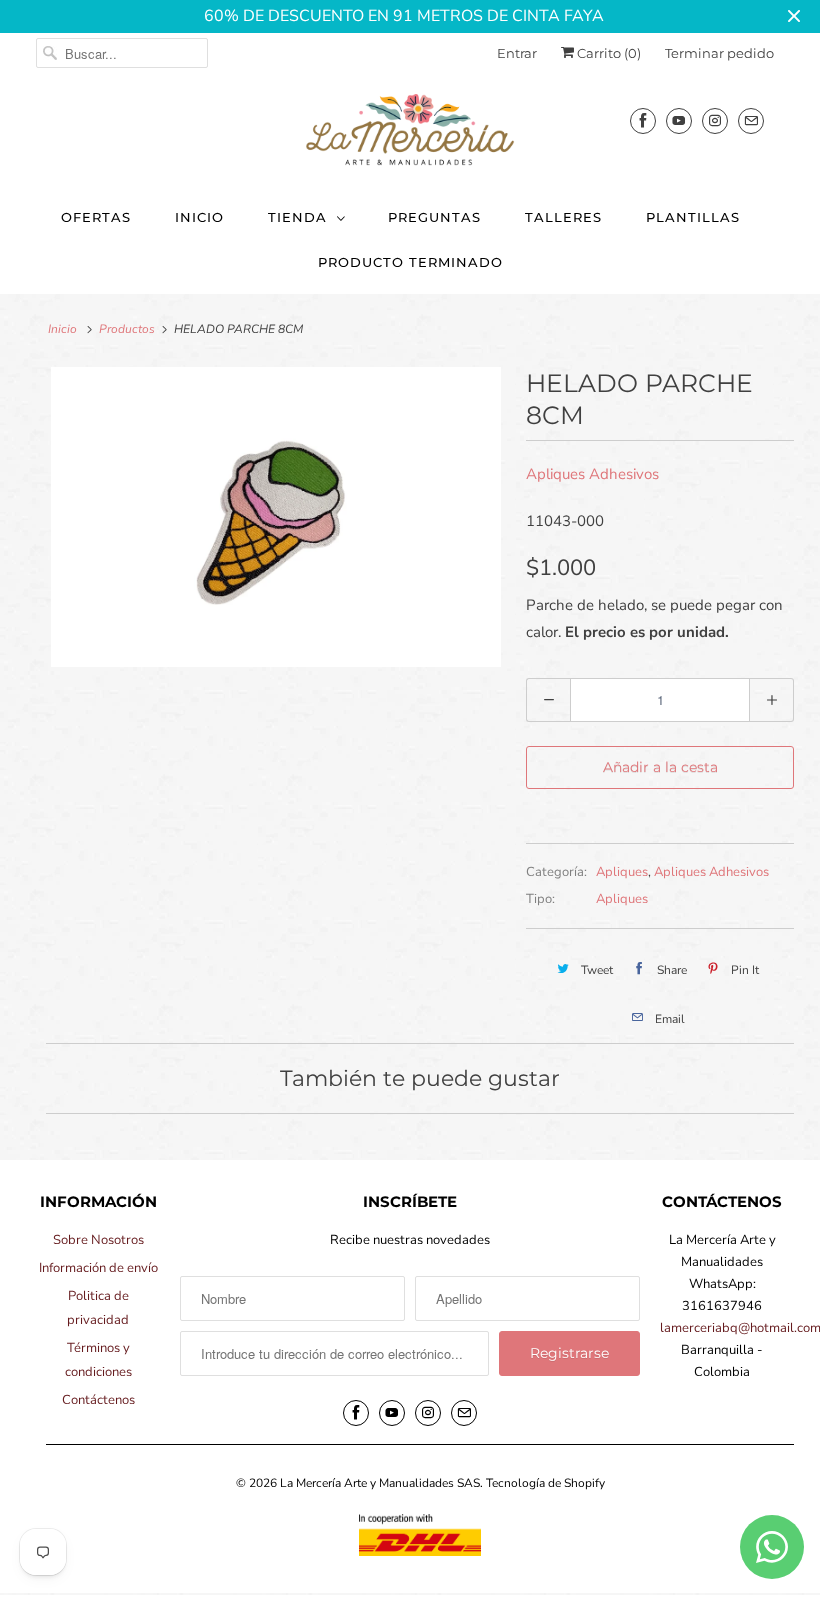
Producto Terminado (410, 262)
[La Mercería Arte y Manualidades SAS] (410, 131)
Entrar (517, 53)
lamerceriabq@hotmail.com (740, 1328)
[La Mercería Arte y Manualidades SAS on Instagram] (715, 120)
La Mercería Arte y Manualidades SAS (380, 1483)
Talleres (563, 217)
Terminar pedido (719, 53)
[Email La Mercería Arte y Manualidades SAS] (751, 120)
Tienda (297, 217)
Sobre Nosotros (98, 1240)
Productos (127, 329)
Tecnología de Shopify (545, 1483)
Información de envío (98, 1268)
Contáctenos (98, 1400)
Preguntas (434, 217)
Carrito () (607, 53)
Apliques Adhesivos (592, 474)
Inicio (199, 217)
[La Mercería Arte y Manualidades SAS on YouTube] (679, 120)
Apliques (622, 872)
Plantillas (693, 217)
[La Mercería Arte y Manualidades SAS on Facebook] (643, 120)
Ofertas (96, 217)
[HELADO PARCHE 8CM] (276, 517)
